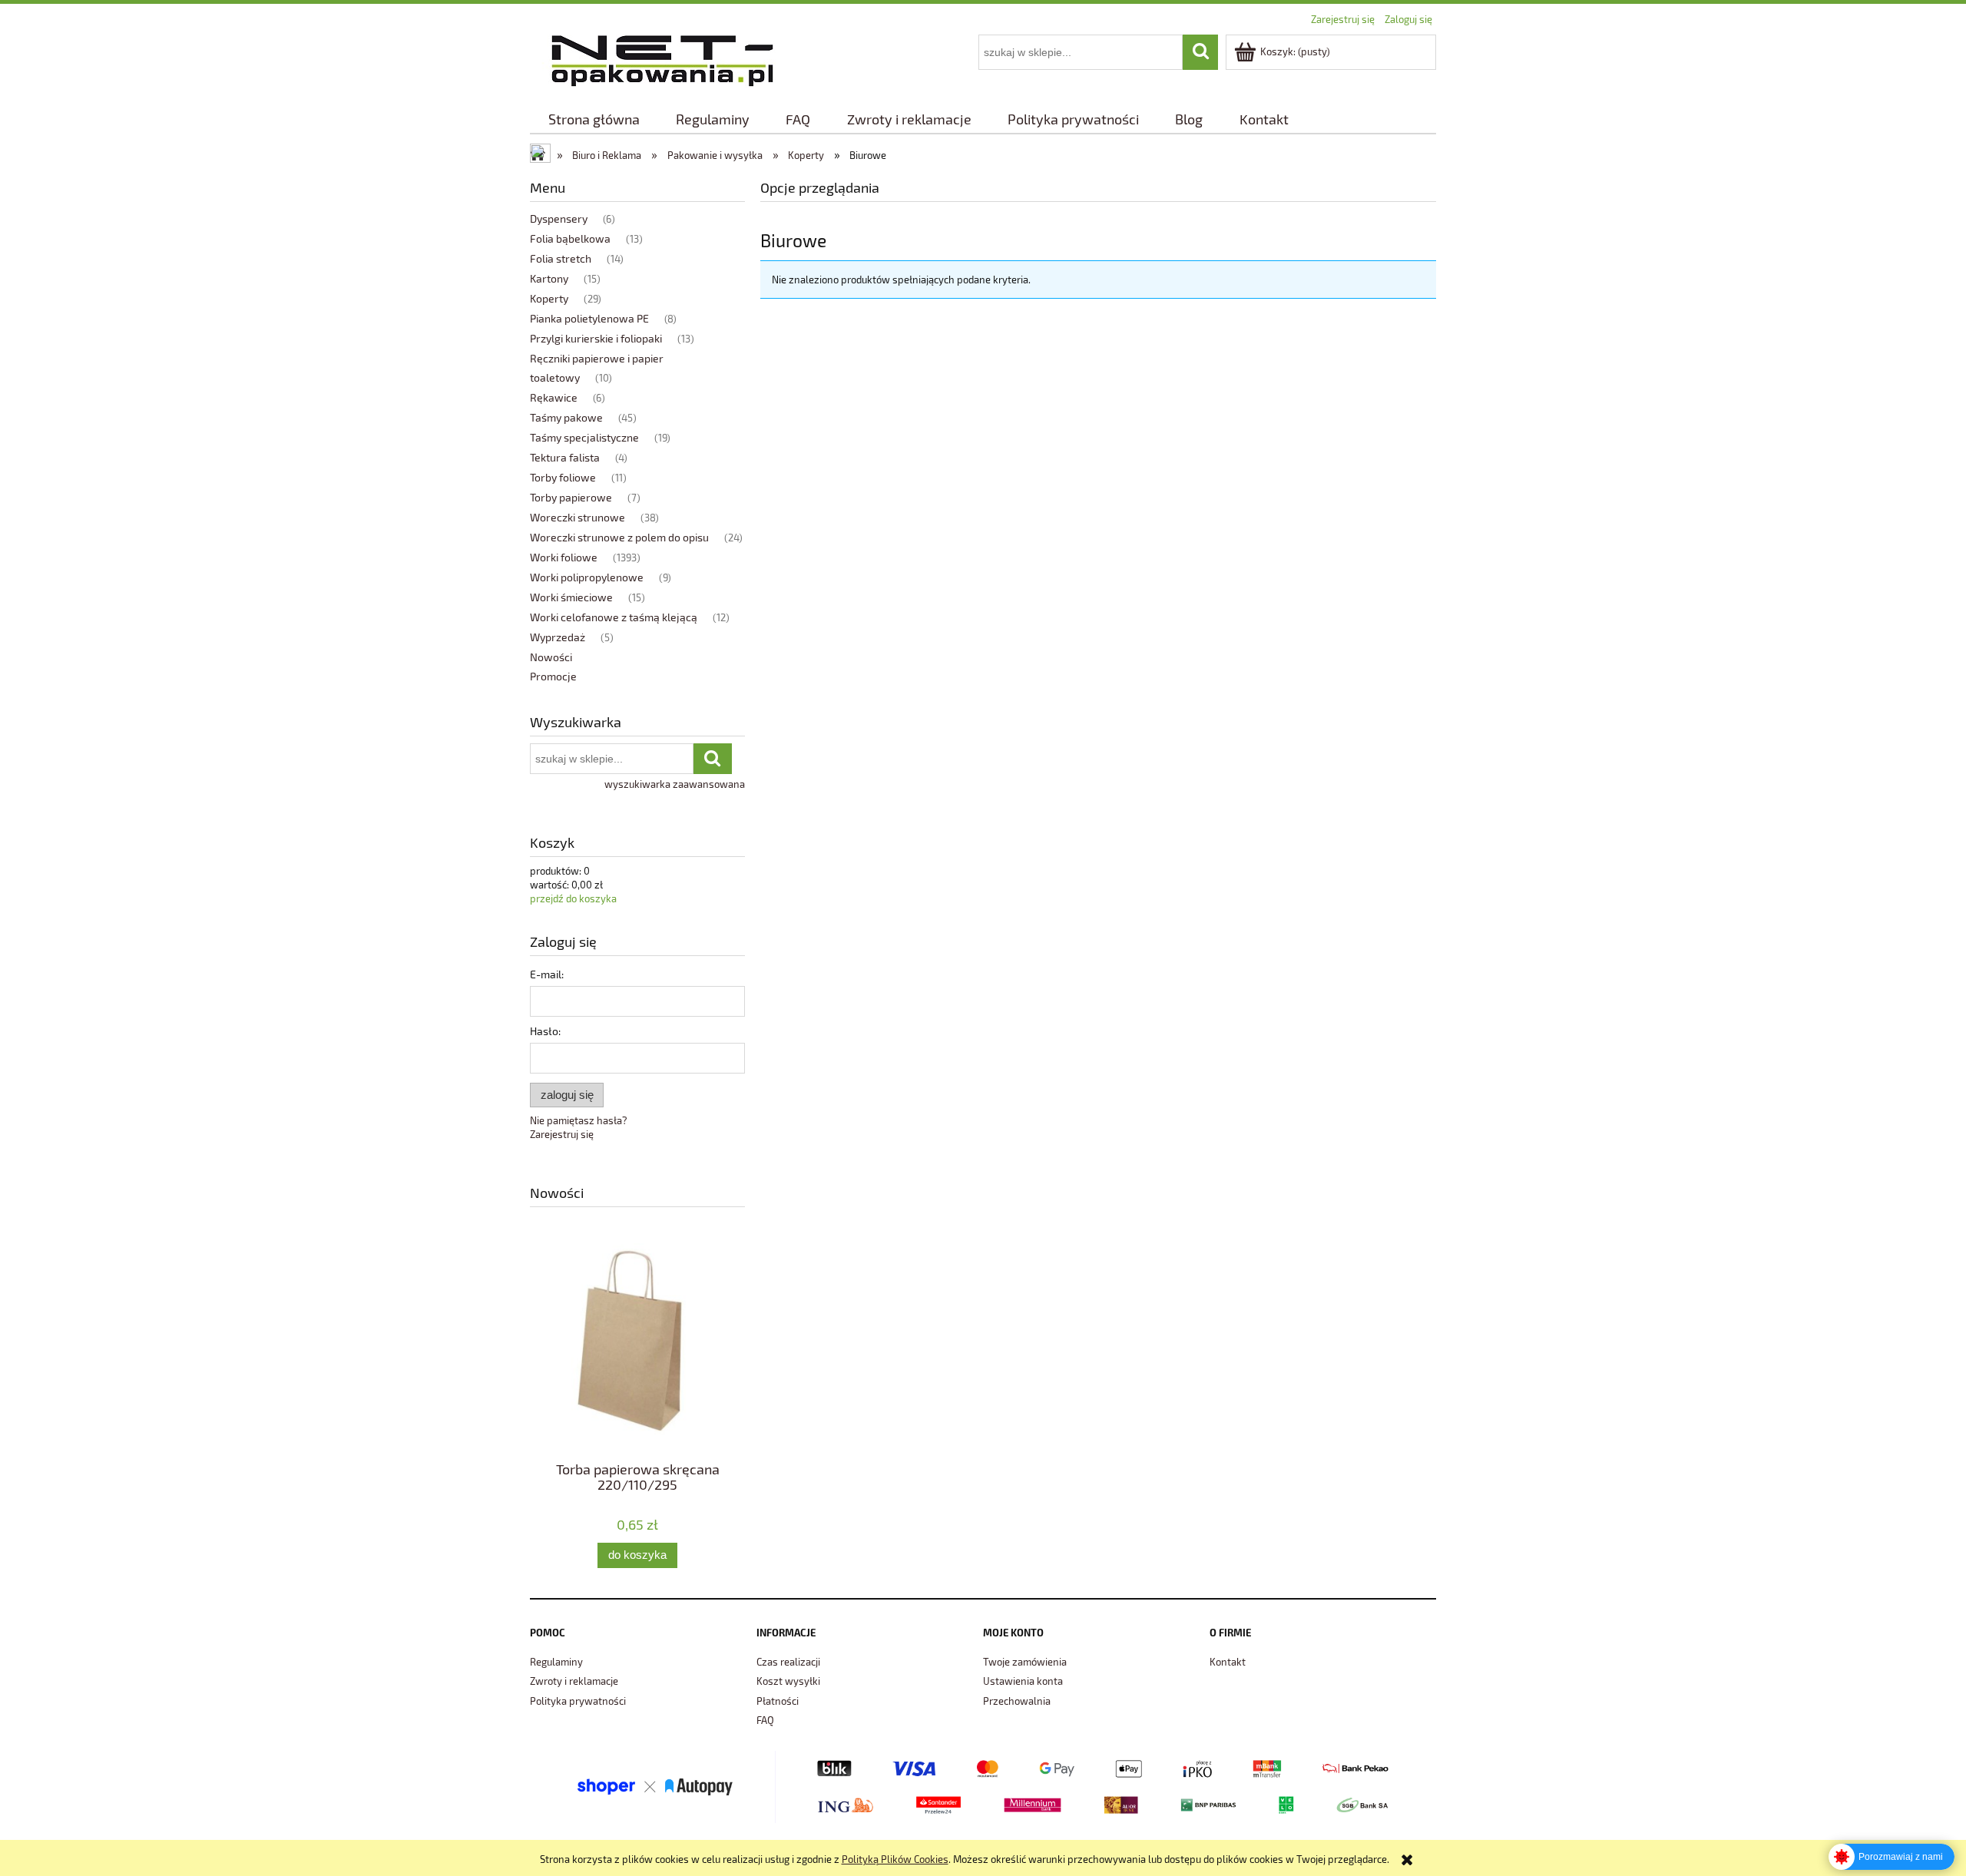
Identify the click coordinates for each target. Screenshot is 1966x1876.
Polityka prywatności (578, 1701)
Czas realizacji (788, 1662)
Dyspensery (559, 218)
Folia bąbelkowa (570, 238)
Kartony (549, 278)
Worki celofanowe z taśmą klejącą (614, 617)
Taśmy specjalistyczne (584, 437)
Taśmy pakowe (566, 417)
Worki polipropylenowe (587, 577)
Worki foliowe (564, 557)
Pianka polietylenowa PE (589, 318)
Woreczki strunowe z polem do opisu (619, 537)
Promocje (553, 676)
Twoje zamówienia (1025, 1662)
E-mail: (547, 974)
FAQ (765, 1720)
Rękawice (554, 397)
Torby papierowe (571, 497)
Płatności (778, 1701)
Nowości (551, 657)
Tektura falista (565, 457)
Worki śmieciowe (571, 597)
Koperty (549, 298)
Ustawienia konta (1023, 1681)
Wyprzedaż (558, 637)
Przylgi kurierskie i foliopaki (596, 338)
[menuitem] (594, 119)
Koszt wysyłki (788, 1681)
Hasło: (545, 1031)
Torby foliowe (563, 477)
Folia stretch (561, 258)
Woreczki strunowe (578, 517)
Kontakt (1228, 1662)
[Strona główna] (662, 58)
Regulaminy (556, 1662)
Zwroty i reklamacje (574, 1681)
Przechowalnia (1017, 1701)
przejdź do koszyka (573, 898)
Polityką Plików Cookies (895, 1859)
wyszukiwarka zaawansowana (675, 784)
